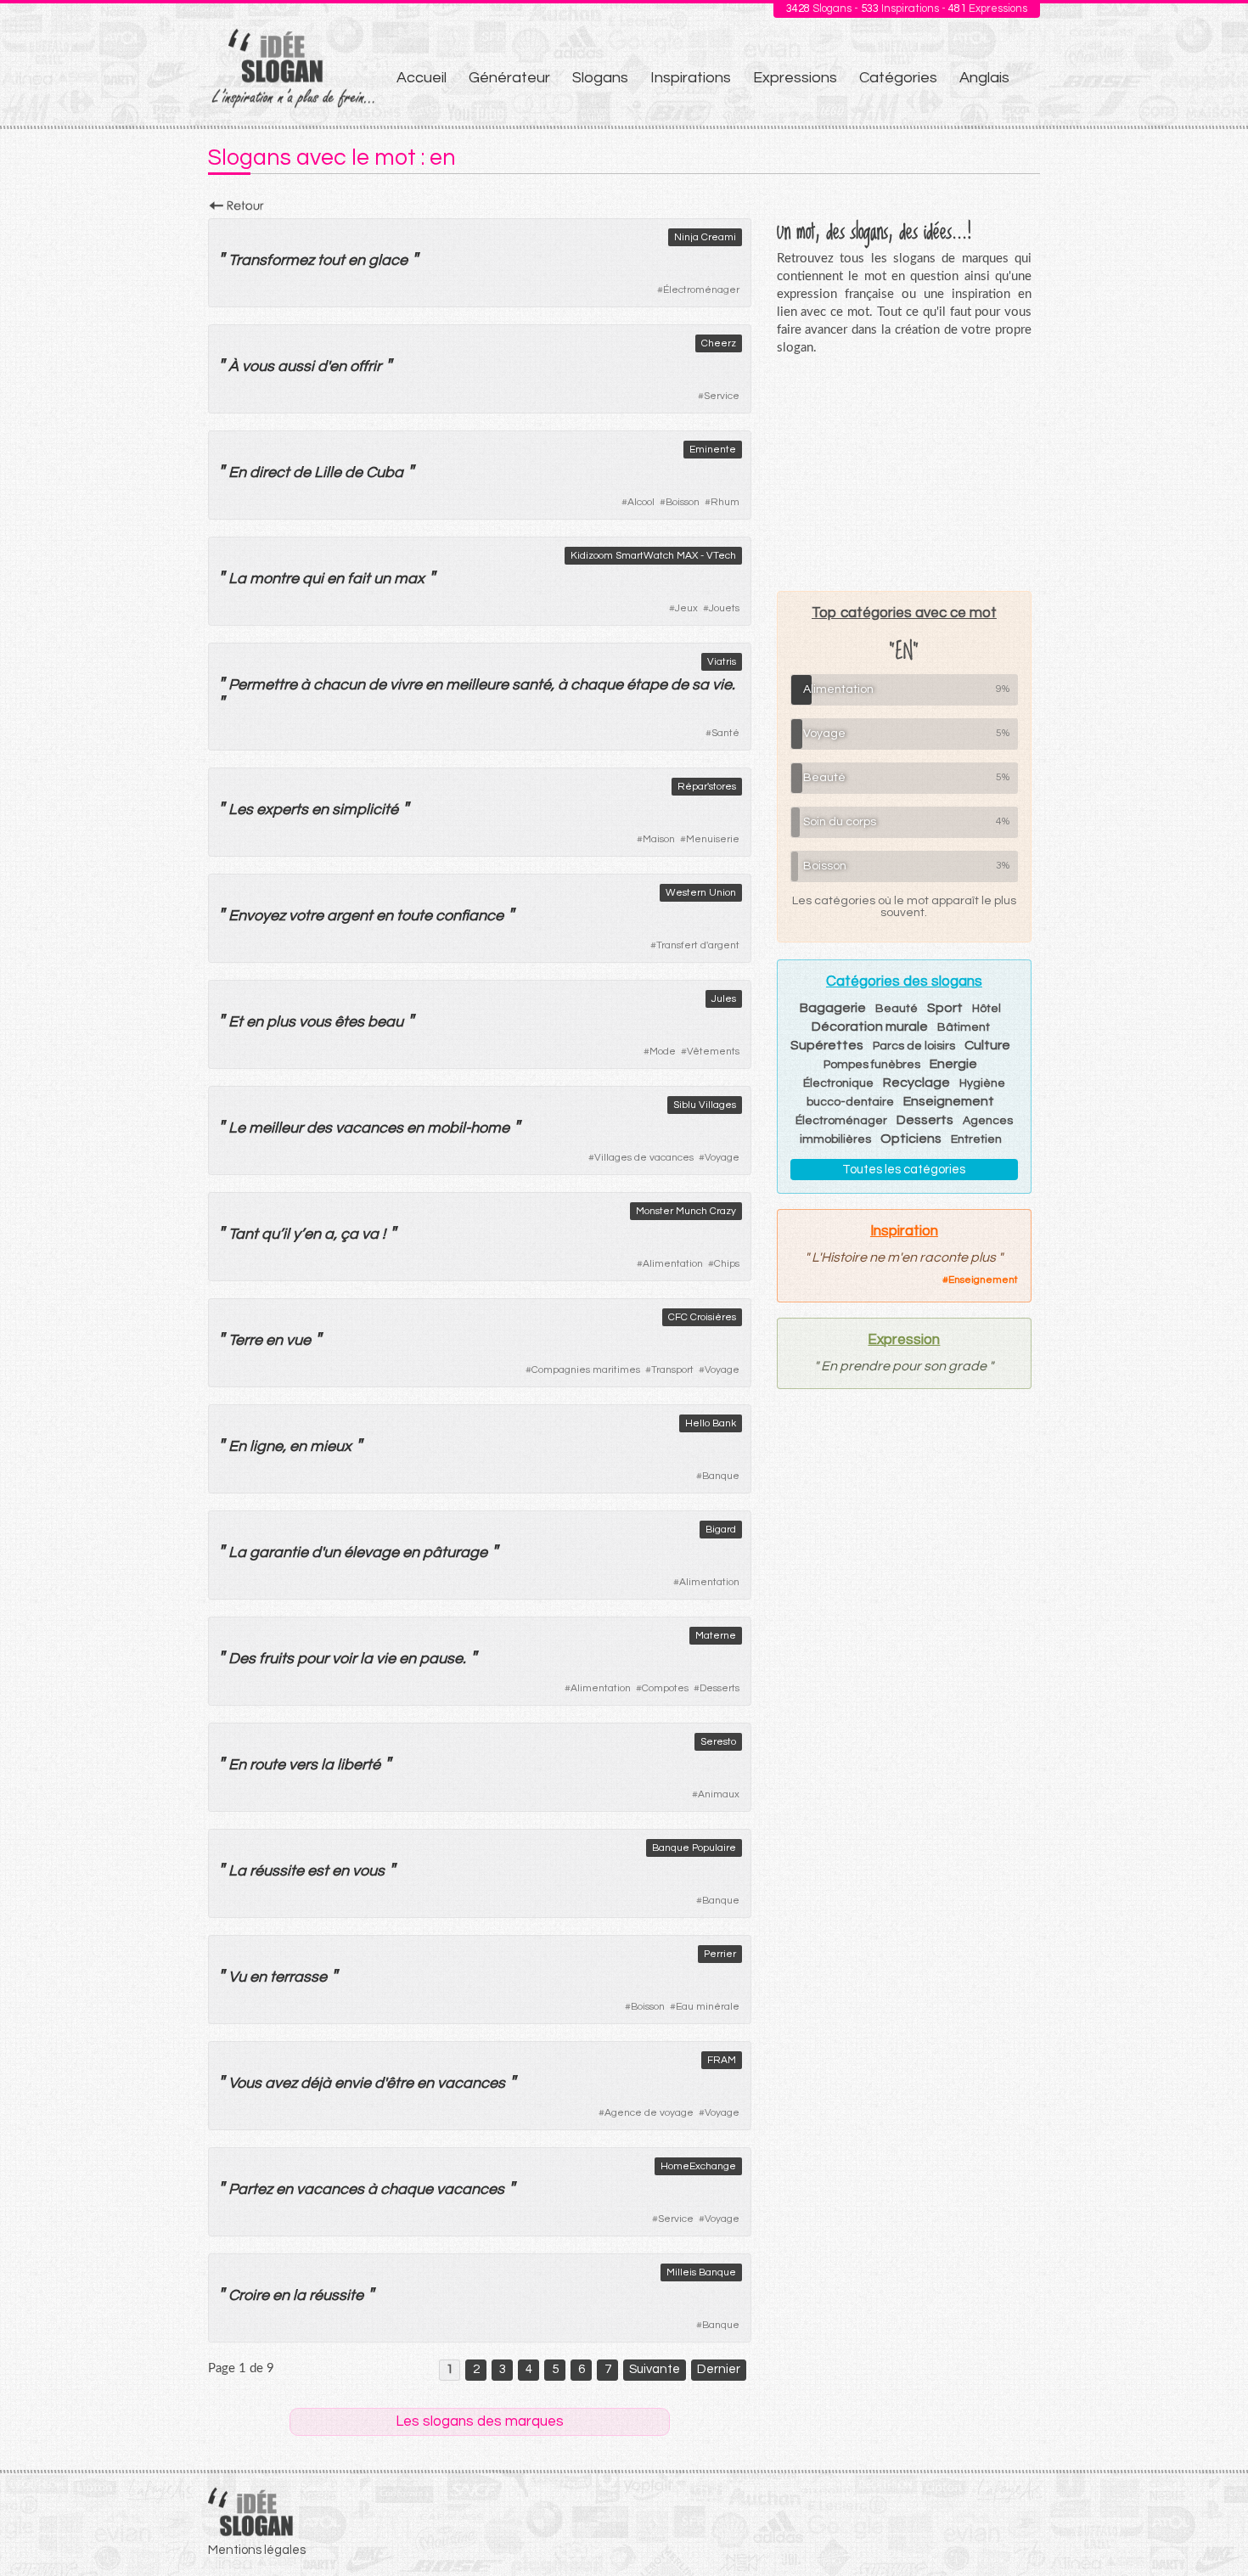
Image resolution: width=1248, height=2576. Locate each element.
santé (531, 685)
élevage (371, 1552)
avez (281, 2083)
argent (350, 916)
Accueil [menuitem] (422, 78)
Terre (245, 1340)
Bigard (721, 1530)
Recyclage (916, 1083)
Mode (663, 1052)
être (400, 2083)
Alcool (641, 502)
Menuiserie (713, 839)
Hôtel (987, 1009)
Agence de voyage (649, 2113)
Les (241, 810)
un (382, 579)
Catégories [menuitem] (898, 78)
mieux (331, 1446)
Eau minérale (708, 2007)
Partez (250, 2189)
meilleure (477, 685)
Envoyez (257, 916)
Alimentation (673, 1264)
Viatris (722, 662)
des (319, 1128)
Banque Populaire (694, 1848)
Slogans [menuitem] (600, 78)
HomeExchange (698, 2166)
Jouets (724, 608)
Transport (672, 1370)
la (366, 1659)
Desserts (720, 1688)
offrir (365, 366)
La (237, 579)
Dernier (719, 2369)
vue (298, 1340)
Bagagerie (833, 1008)
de (302, 472)
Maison (659, 839)
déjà (316, 2083)
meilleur (276, 1128)
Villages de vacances (644, 1158)
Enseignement (949, 1101)
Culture (987, 1045)
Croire (249, 2295)
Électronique (838, 1083)
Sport (945, 1008)
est (318, 1871)
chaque (597, 685)
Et (236, 1022)
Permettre (263, 685)
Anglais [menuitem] (984, 78)
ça (349, 1234)
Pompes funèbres (872, 1065)
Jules (724, 999)
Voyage (722, 1158)
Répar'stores (707, 787)
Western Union (701, 893)
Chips (727, 1264)
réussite (277, 1871)
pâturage (455, 1552)
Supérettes (827, 1045)
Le (237, 1128)
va (370, 1234)
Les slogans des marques (480, 2421)
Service (722, 396)
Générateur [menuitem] (509, 78)
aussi (296, 366)
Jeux (686, 608)
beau (385, 1022)
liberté (359, 1765)
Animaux (719, 1794)
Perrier (720, 1954)
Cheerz (719, 343)
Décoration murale (870, 1026)
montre (274, 579)
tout (331, 260)
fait (359, 579)
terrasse (298, 1977)
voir (344, 1659)
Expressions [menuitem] (795, 78)
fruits (276, 1659)
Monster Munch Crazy (686, 1211)
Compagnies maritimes (586, 1370)
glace (388, 260)
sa (700, 685)
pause (441, 1659)
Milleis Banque (701, 2272)
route (267, 1765)
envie (353, 2083)
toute (414, 916)
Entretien (976, 1139)
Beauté (897, 1009)
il (286, 1234)
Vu (237, 1977)
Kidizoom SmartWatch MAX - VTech (653, 556)
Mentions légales (257, 2550)
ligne (266, 1446)
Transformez (271, 260)
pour (313, 1659)
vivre (406, 685)
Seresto (718, 1742)
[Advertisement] (904, 473)
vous (258, 366)
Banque (721, 1476)
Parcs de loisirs (914, 1046)
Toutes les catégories (904, 1170)
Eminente (713, 450)
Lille (328, 472)
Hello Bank (711, 1423)
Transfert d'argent (698, 945)
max (409, 579)
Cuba (385, 472)
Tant (243, 1234)
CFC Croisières (702, 1317)
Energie (953, 1064)
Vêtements (713, 1052)
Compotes (665, 1688)
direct (270, 472)
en (357, 260)
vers (303, 1765)
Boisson (683, 502)
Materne (716, 1636)
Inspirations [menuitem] (691, 78)
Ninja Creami (705, 237)
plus (281, 1022)
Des (242, 1659)
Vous (245, 2083)
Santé (725, 733)
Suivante (655, 2369)
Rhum (725, 502)
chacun (339, 685)
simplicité (365, 810)
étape (647, 685)
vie (722, 685)
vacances (369, 1128)
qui (313, 579)
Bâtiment (964, 1027)
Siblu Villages (705, 1105)
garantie (279, 1552)
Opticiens (911, 1139)
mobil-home (468, 1128)
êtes (349, 1022)
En (237, 472)
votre (306, 916)
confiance (469, 916)
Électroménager (701, 290)
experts (282, 810)
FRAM (722, 2060)
